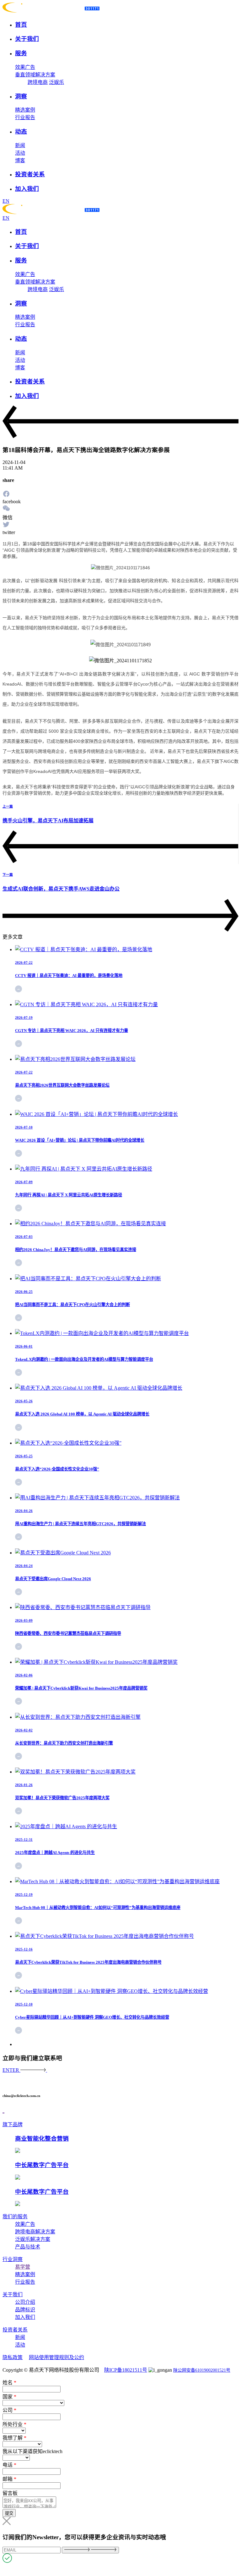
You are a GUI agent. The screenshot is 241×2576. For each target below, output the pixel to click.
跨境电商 (38, 82)
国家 (9, 2397)
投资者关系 (15, 2330)
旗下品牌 (13, 2124)
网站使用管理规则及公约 (56, 2357)
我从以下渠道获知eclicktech (32, 2451)
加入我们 (25, 2317)
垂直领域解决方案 (35, 75)
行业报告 (25, 117)
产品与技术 (28, 2247)
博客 (20, 160)
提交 (9, 2513)
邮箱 (9, 2479)
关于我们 (13, 2295)
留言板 (10, 2493)
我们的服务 (15, 2217)
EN (6, 201)
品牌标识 (25, 2310)
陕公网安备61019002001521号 (202, 2370)
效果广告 (25, 67)
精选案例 (25, 110)
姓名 (9, 2383)
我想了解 (14, 2438)
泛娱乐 (56, 82)
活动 (20, 153)
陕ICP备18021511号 (126, 2370)
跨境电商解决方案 (35, 2232)
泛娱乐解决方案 (33, 2239)
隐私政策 (13, 2357)
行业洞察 (13, 2259)
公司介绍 (25, 2302)
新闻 (20, 145)
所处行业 (14, 2424)
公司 (9, 2410)
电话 (9, 2465)
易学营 (23, 2267)
